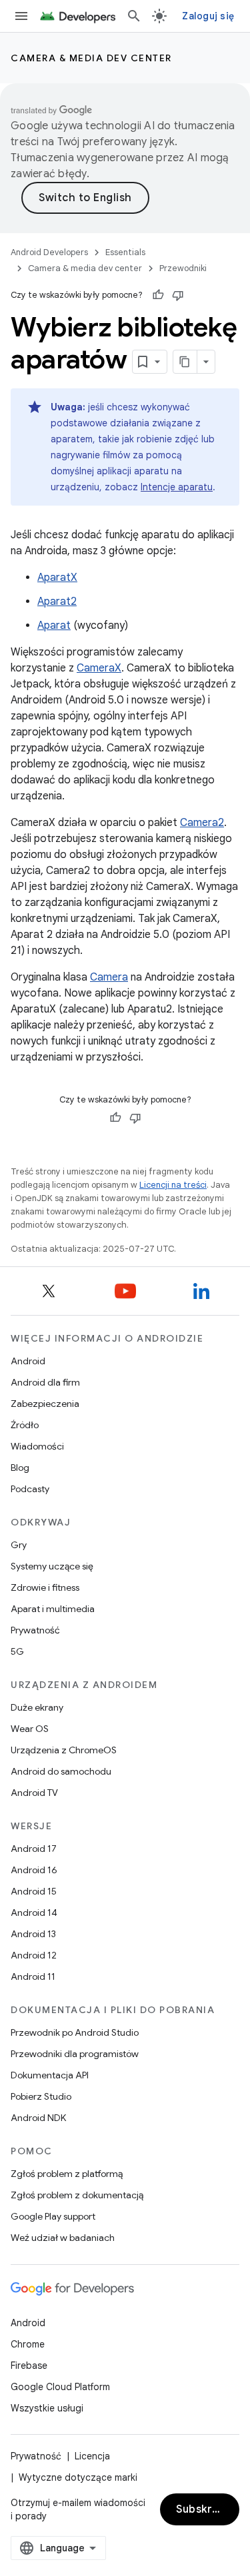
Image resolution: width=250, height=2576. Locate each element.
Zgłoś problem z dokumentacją (77, 2195)
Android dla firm (45, 1382)
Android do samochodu (61, 1771)
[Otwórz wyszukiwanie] (134, 16)
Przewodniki (183, 268)
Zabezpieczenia (45, 1404)
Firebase (29, 2365)
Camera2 (202, 823)
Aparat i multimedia (53, 1609)
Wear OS (30, 1729)
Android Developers (49, 252)
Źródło (25, 1425)
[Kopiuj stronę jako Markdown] (185, 362)
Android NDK (38, 2118)
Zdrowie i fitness (45, 1587)
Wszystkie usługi (47, 2408)
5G (17, 1651)
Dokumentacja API (50, 2075)
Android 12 (34, 1955)
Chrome (28, 2344)
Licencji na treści (173, 1185)
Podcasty (30, 1489)
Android (28, 1361)
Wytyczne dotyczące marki (78, 2477)
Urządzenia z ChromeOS (64, 1750)
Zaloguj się (208, 16)
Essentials (125, 252)
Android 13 (33, 1934)
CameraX (99, 668)
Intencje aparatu (177, 487)
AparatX (57, 578)
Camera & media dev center (91, 58)
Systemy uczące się (52, 1566)
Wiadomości (37, 1446)
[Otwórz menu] (21, 16)
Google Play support (53, 2216)
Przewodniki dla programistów (75, 2054)
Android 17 (34, 1849)
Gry (19, 1545)
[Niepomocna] (178, 295)
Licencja (92, 2456)
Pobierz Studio (41, 2096)
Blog (20, 1468)
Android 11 (33, 1976)
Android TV (34, 1793)
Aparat (54, 626)
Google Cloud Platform (60, 2387)
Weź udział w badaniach (63, 2238)
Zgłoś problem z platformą (67, 2174)
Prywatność (35, 1630)
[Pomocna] (158, 295)
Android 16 (34, 1870)
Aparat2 (57, 602)
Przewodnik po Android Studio (75, 2032)
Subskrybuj (205, 2509)
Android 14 (34, 1913)
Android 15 (34, 1891)
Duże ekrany (37, 1707)
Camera (109, 977)
